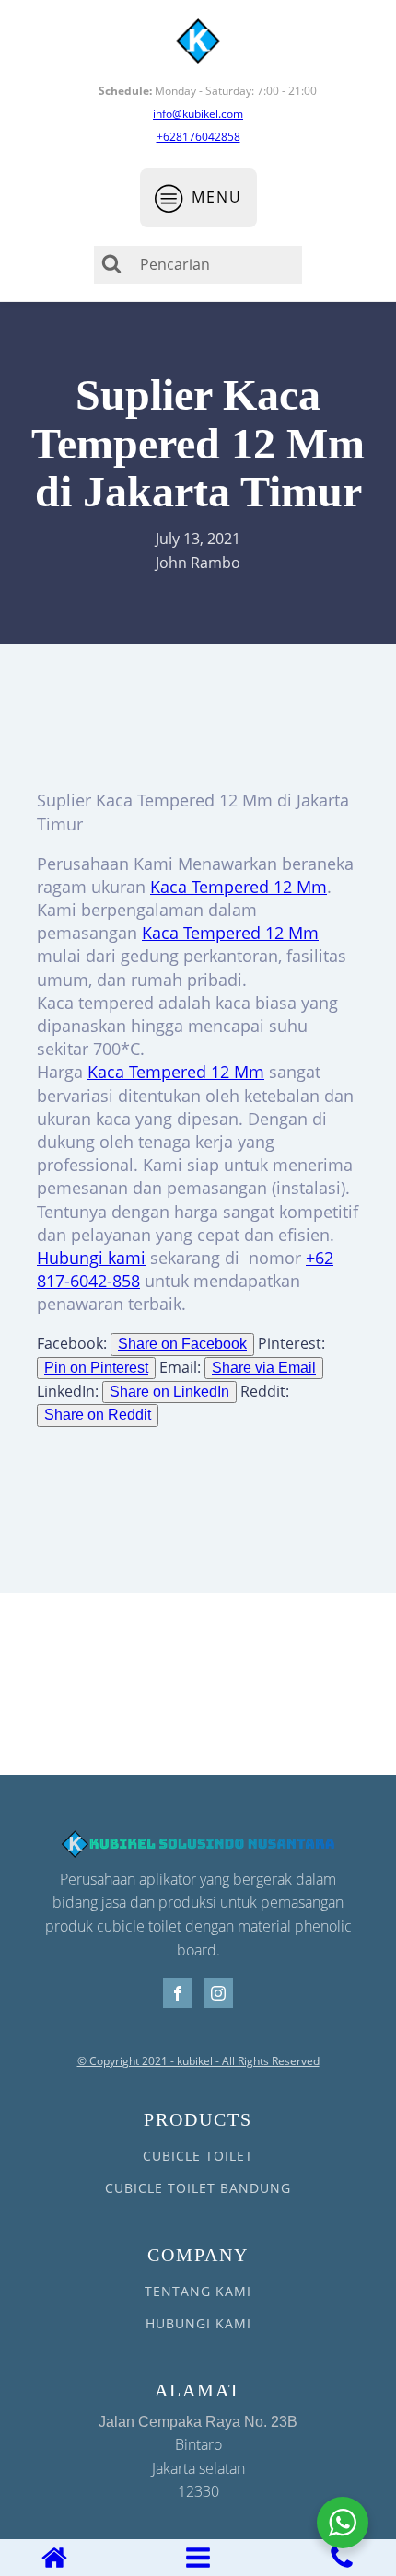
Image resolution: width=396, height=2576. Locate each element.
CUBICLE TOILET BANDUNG (198, 2188)
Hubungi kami (91, 1258)
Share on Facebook (182, 1344)
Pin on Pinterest (96, 1368)
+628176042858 (198, 137)
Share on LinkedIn (169, 1392)
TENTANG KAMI (198, 2291)
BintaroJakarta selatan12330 (198, 2458)
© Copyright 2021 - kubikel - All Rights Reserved (198, 2061)
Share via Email (264, 1368)
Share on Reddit (98, 1415)
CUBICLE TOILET (198, 2156)
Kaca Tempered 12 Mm (239, 887)
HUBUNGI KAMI (198, 2323)
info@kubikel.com (198, 114)
